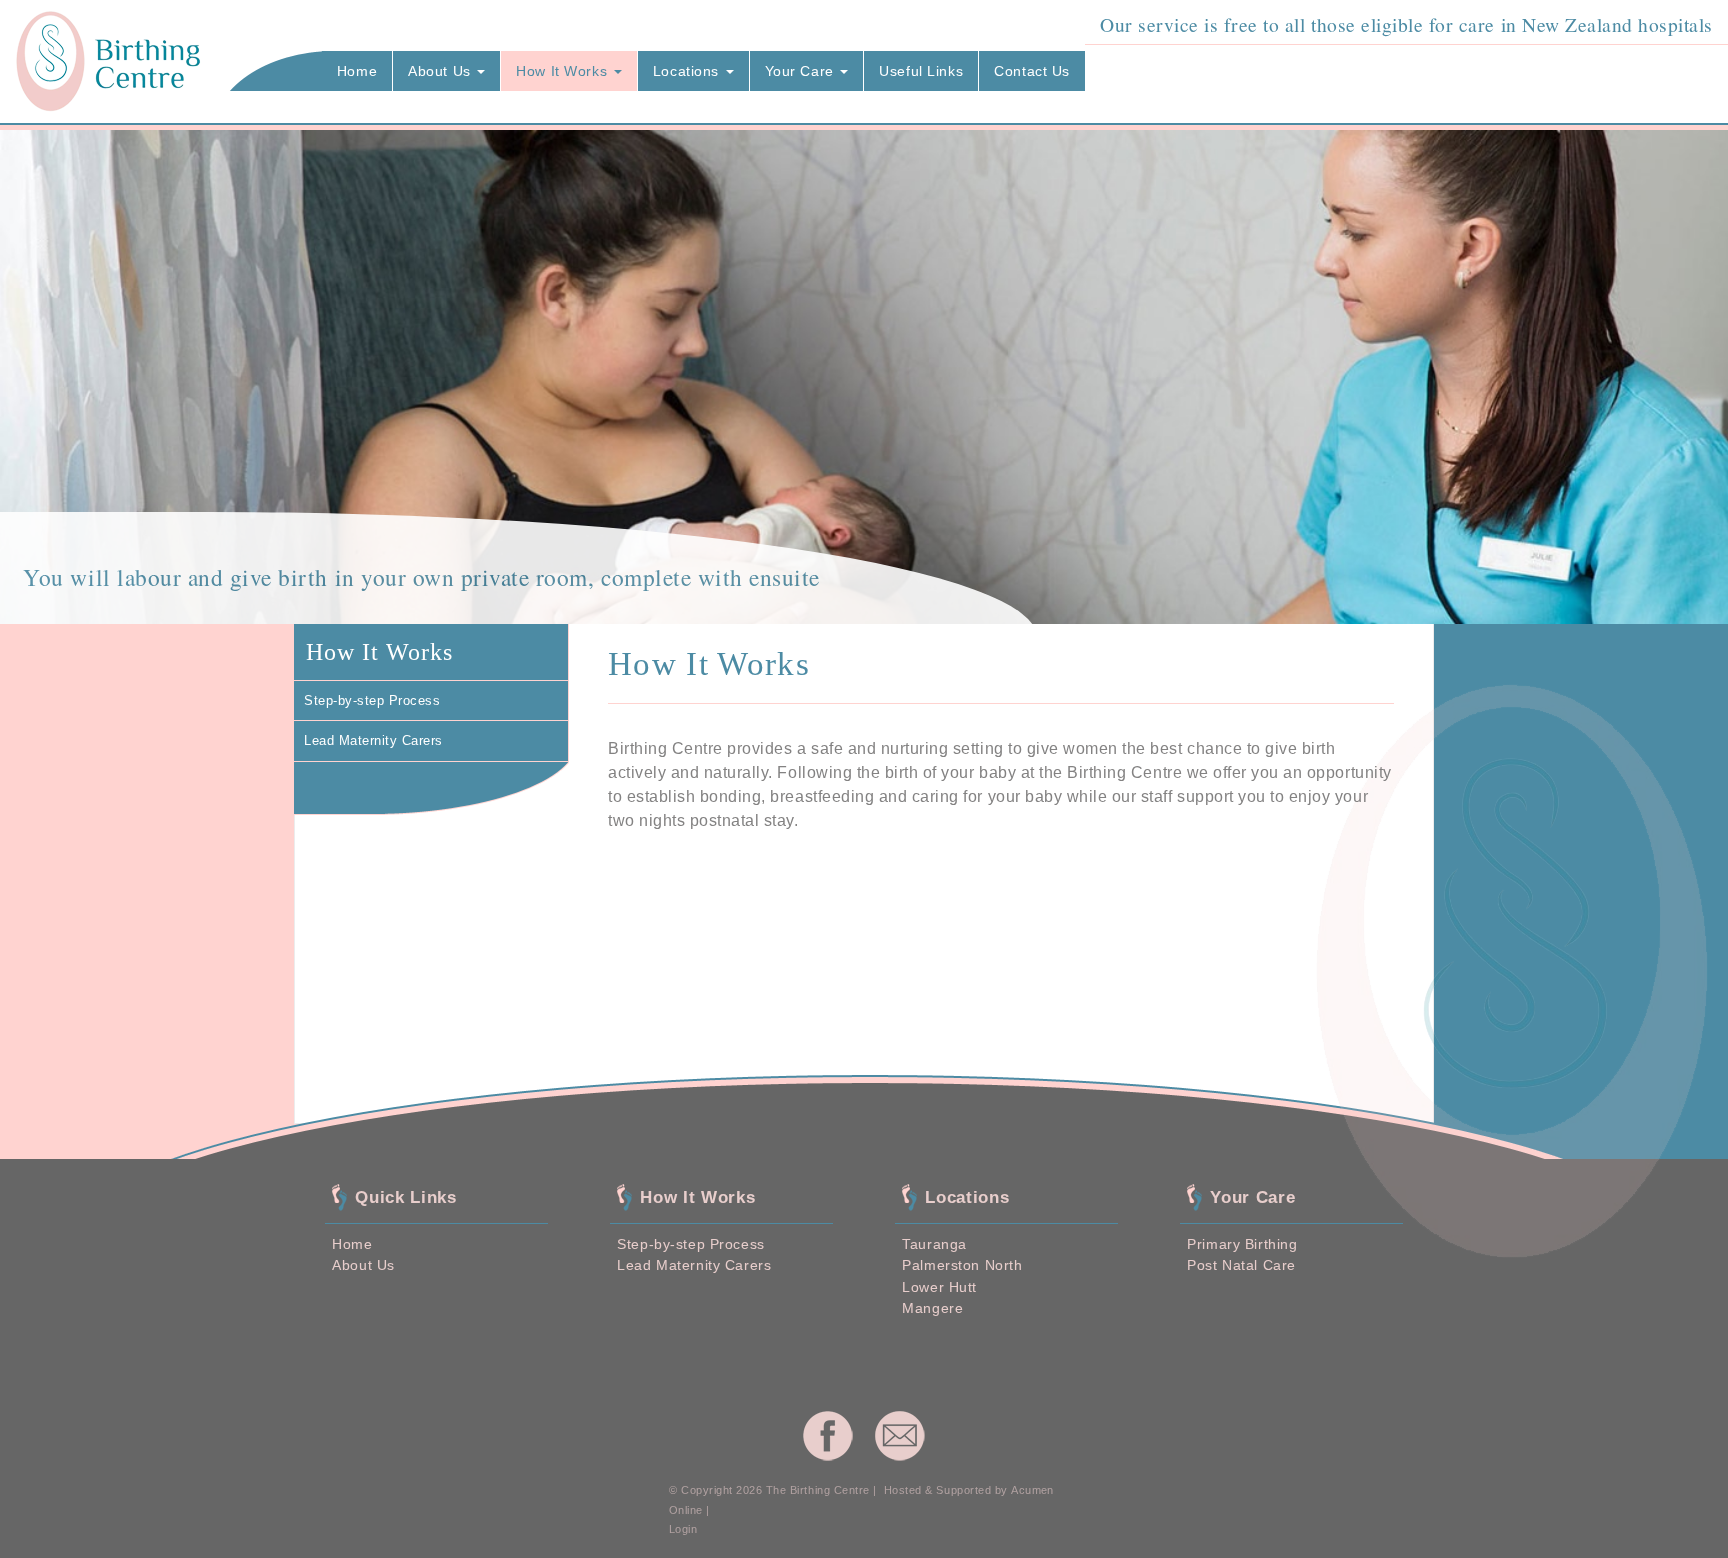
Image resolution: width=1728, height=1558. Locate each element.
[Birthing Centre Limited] (108, 60)
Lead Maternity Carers (694, 1265)
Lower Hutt (939, 1287)
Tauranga (934, 1244)
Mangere (932, 1308)
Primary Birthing (1242, 1244)
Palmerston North (962, 1265)
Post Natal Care (1241, 1265)
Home (352, 1244)
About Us (363, 1265)
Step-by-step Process (690, 1244)
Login (683, 1529)
